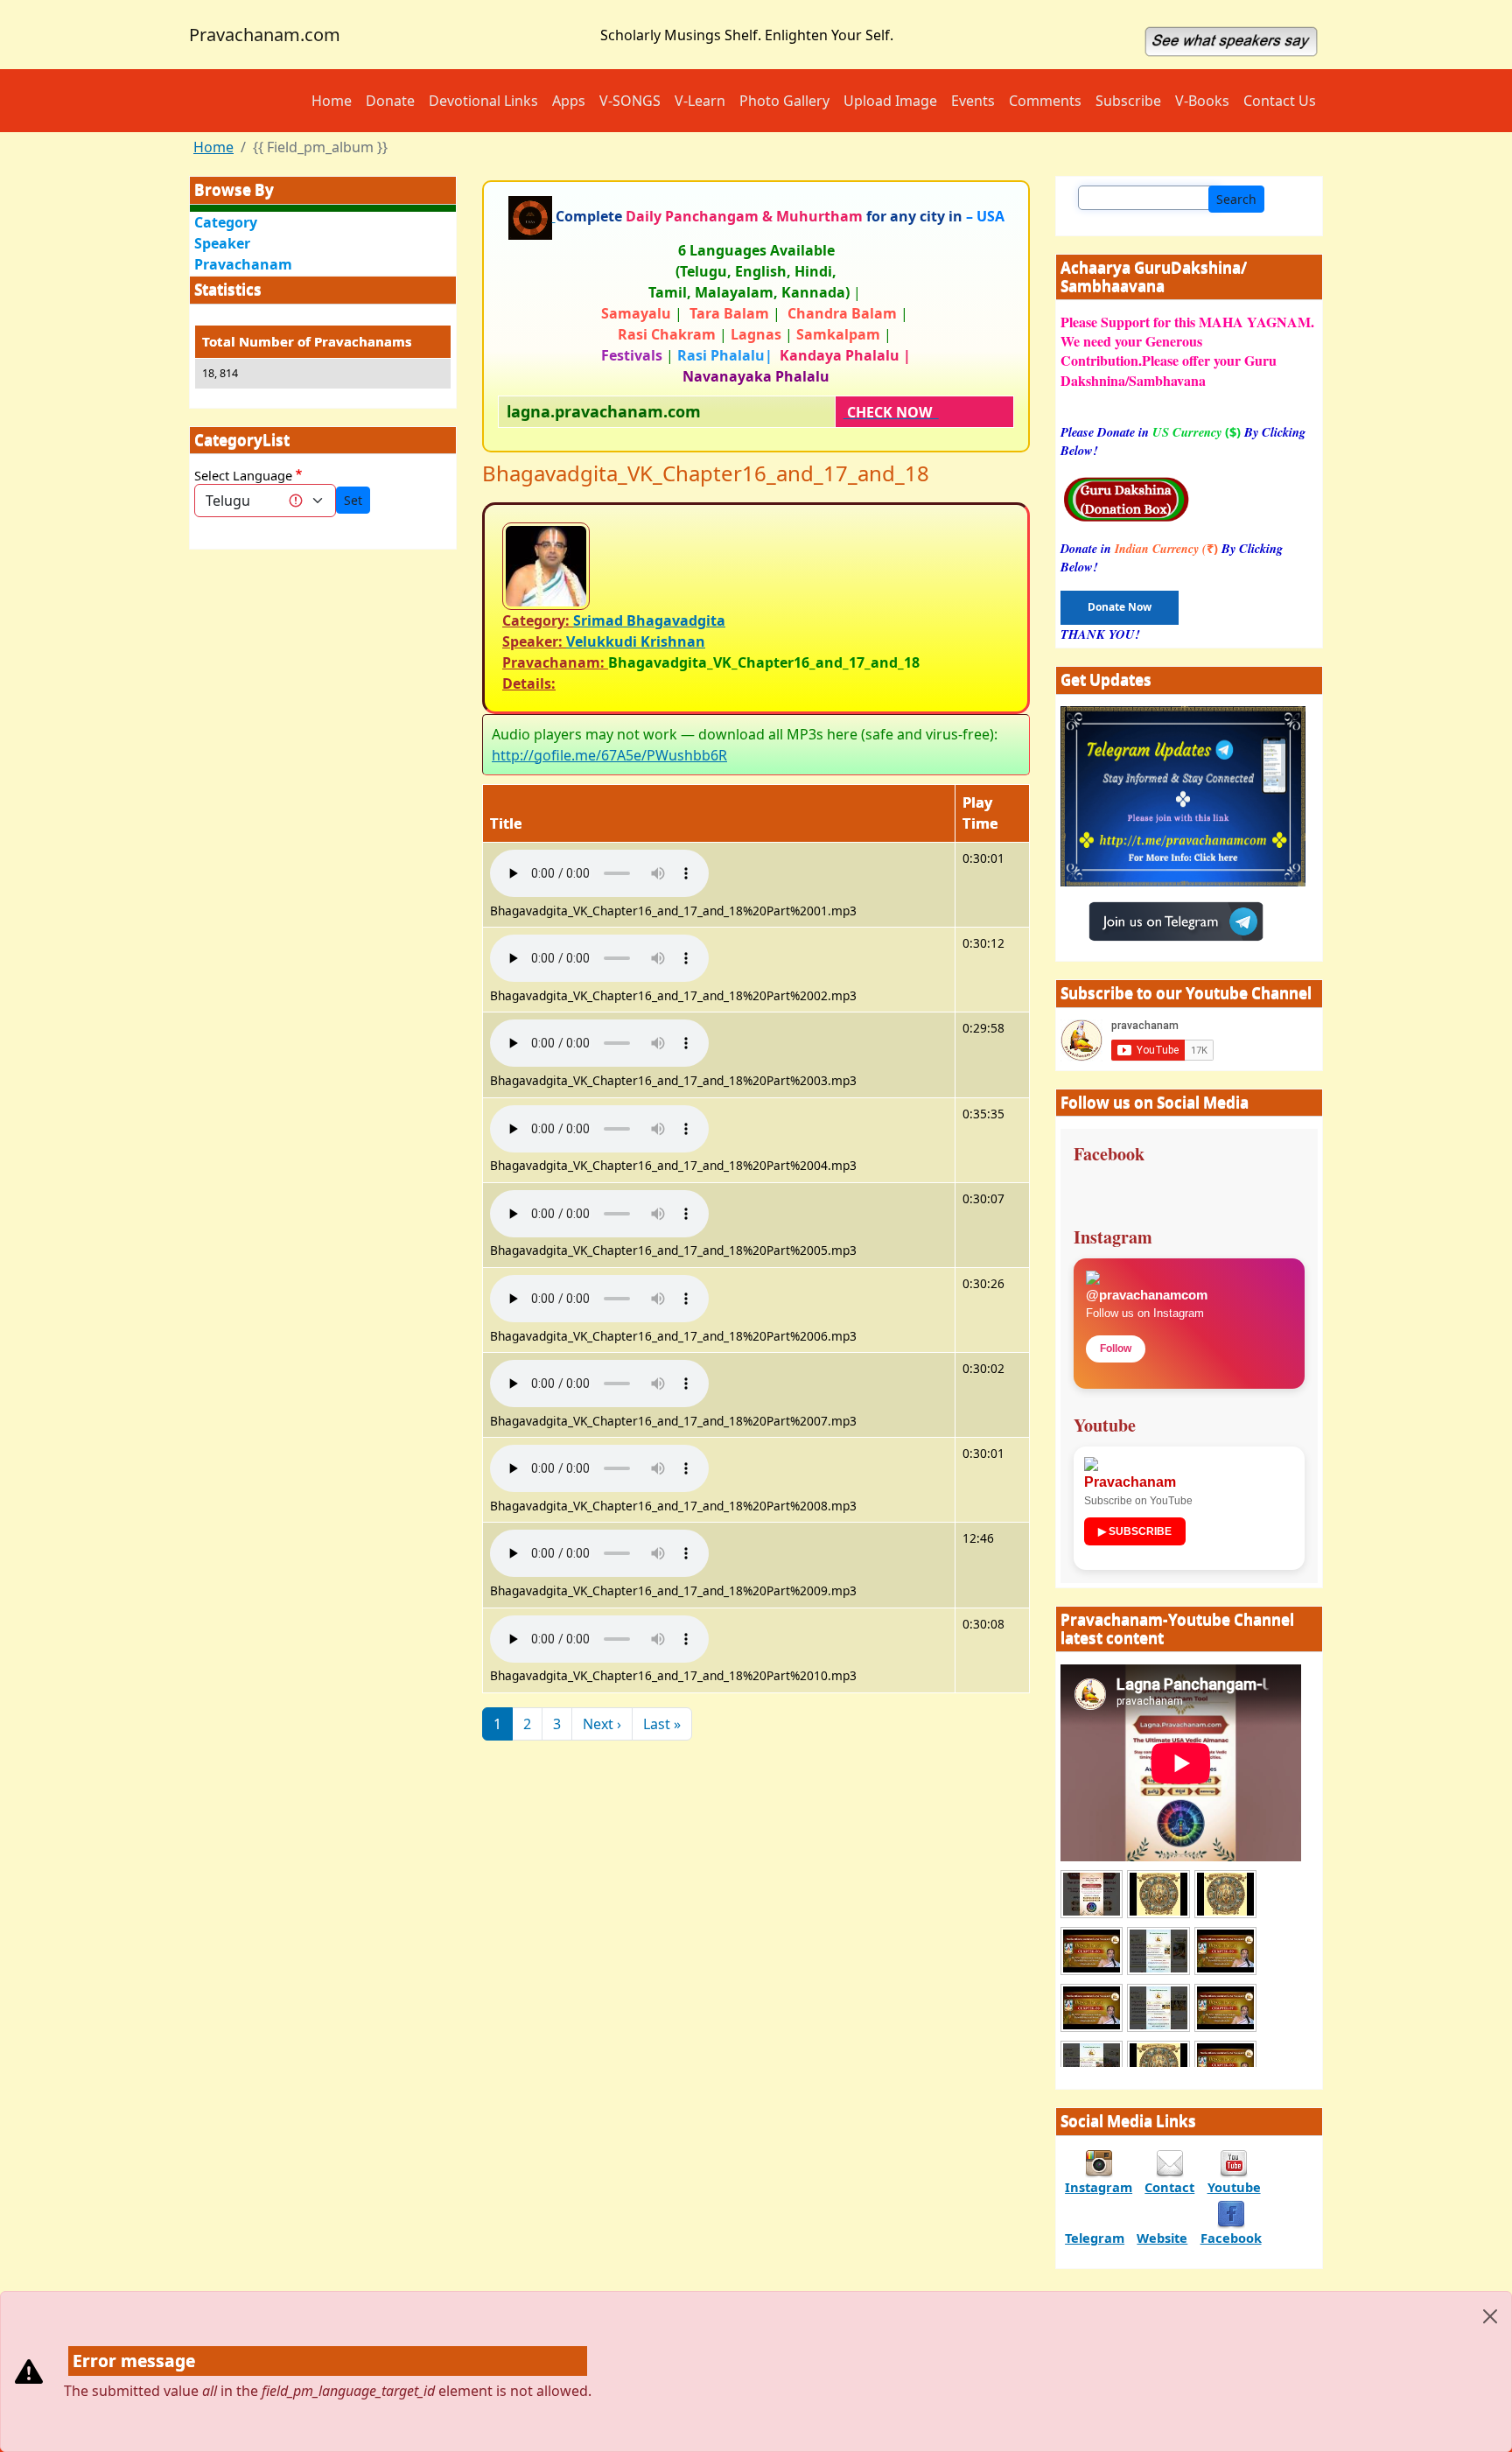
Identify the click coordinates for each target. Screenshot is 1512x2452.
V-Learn (700, 101)
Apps (569, 101)
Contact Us (1280, 101)
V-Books (1202, 101)
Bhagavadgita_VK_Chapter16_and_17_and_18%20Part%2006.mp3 (673, 1336)
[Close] (1490, 2316)
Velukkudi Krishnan (636, 641)
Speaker (222, 243)
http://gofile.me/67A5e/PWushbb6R (609, 755)
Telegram (1095, 2238)
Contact (1169, 2187)
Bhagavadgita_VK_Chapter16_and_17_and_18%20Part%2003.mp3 (673, 1080)
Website (1162, 2238)
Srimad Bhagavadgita (649, 620)
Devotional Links (483, 101)
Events (973, 101)
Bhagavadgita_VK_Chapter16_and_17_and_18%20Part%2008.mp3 (673, 1506)
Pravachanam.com (265, 35)
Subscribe (1128, 101)
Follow (1116, 1349)
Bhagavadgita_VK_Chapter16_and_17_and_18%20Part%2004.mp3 (673, 1165)
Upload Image (890, 101)
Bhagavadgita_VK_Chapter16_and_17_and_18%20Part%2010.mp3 (673, 1675)
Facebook (1231, 2238)
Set (353, 500)
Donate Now (1120, 607)
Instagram (1099, 2187)
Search (1236, 199)
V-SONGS (630, 101)
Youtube (1234, 2187)
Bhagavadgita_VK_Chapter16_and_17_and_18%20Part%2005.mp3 (673, 1250)
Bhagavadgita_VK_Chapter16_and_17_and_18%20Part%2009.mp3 (673, 1590)
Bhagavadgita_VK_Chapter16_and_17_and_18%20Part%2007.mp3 (673, 1421)
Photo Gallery (784, 101)
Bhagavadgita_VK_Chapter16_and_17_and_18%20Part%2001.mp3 (673, 911)
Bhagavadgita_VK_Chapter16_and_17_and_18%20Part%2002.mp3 (673, 995)
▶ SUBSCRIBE (1135, 1531)
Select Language (243, 475)
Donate (390, 101)
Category (226, 222)
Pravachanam (243, 264)
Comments (1045, 101)
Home (332, 101)
